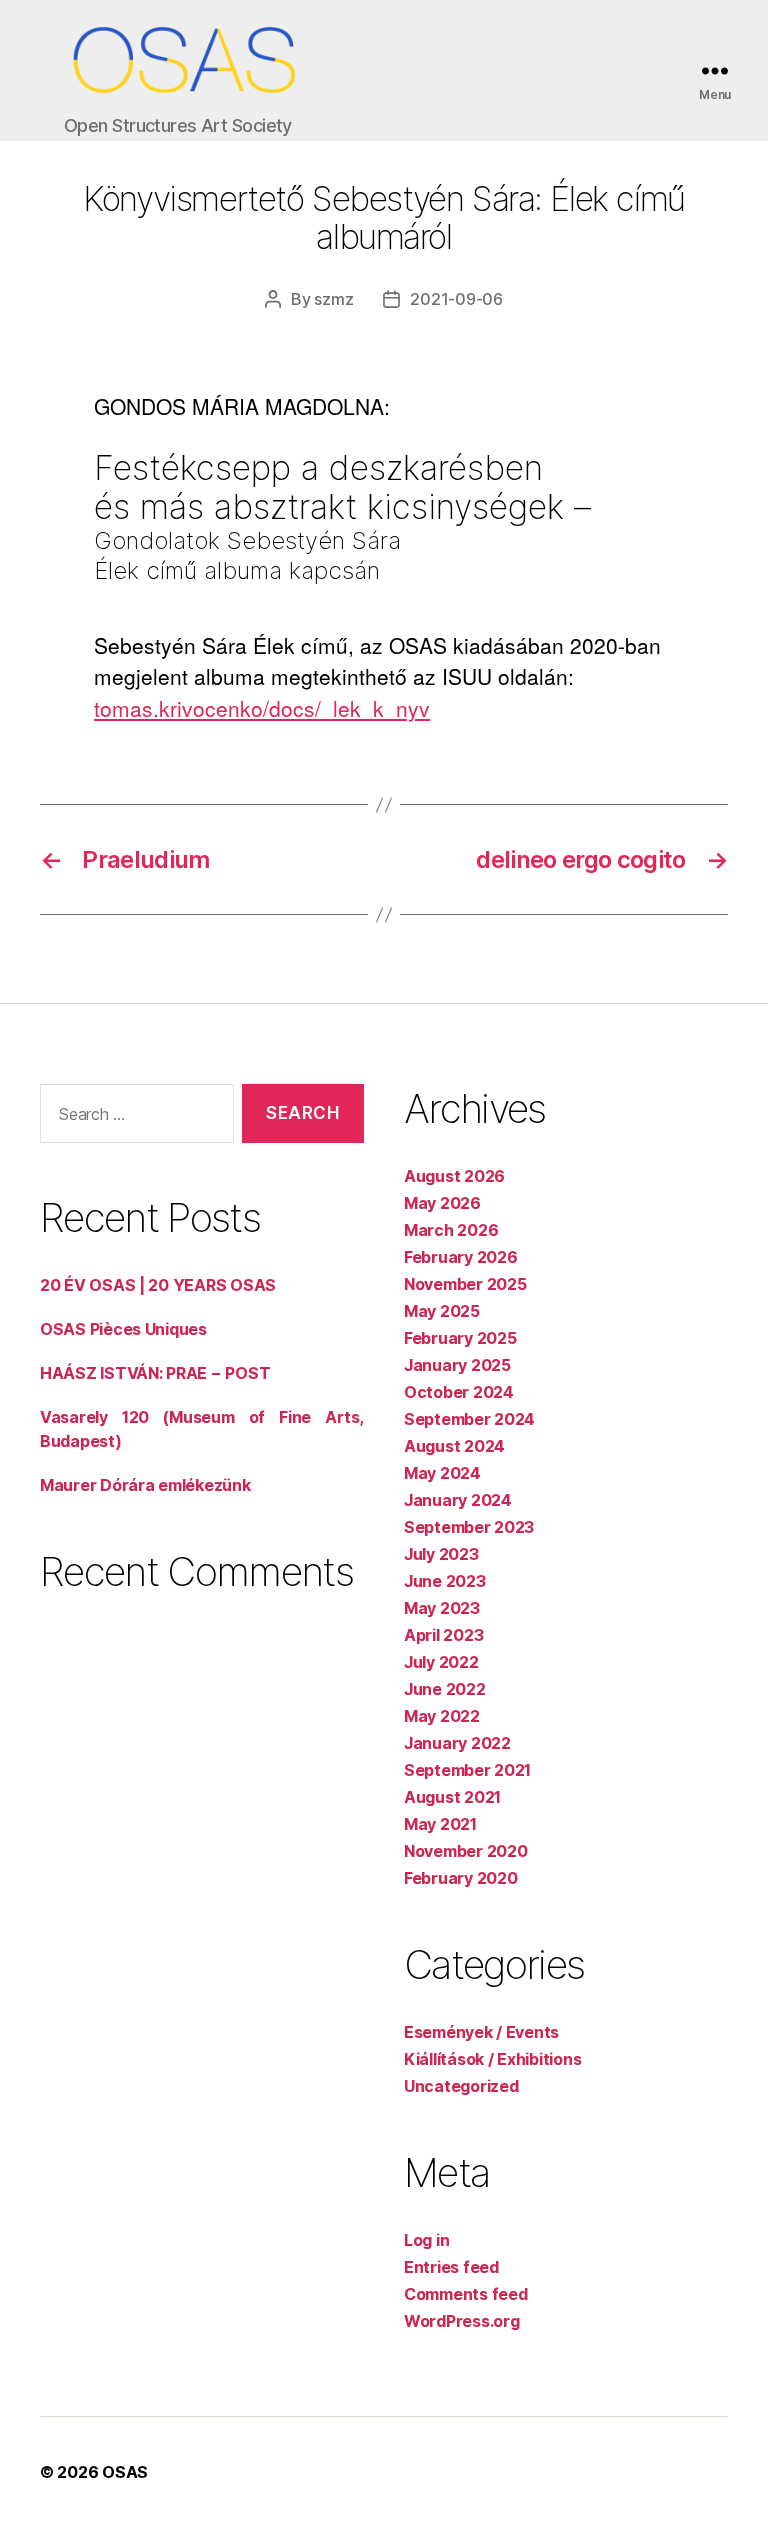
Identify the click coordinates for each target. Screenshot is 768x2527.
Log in (426, 2240)
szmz (333, 299)
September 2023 (469, 1527)
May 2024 (442, 1473)
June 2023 (445, 1581)
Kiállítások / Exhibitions (492, 2059)
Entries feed (451, 2267)
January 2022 (457, 1743)
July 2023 (441, 1554)
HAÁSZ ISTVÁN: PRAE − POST (155, 1373)
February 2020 (461, 1878)
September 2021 (467, 1770)
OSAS (125, 2472)
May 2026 (442, 1203)
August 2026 (454, 1176)
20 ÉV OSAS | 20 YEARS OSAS (158, 1285)
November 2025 (465, 1284)
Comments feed (466, 2294)
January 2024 (458, 1500)
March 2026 (451, 1230)
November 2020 (466, 1851)
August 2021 (452, 1797)
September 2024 (469, 1419)
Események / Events (481, 2032)
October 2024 (459, 1392)
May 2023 (442, 1608)
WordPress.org (462, 2321)
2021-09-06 (456, 299)
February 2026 (461, 1257)
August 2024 (454, 1446)
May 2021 (440, 1824)
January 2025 (457, 1365)
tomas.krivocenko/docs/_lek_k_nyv (262, 708)
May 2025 (442, 1311)
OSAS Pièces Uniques (123, 1329)
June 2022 (445, 1689)
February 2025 (460, 1338)
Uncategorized (461, 2086)
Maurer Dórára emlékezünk (145, 1485)
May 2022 (442, 1716)
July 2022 (441, 1662)
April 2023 (443, 1635)
